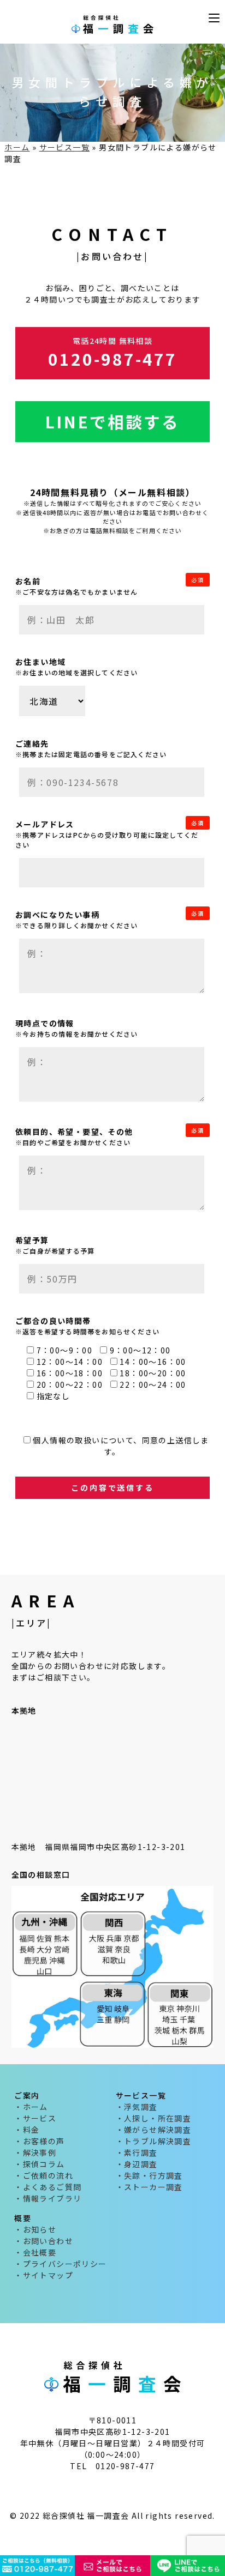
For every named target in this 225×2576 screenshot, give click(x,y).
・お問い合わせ (44, 2241)
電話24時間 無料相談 (112, 353)
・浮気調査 (137, 2107)
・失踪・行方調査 (149, 2175)
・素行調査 (137, 2152)
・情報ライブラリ (48, 2198)
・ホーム (31, 2107)
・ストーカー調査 (149, 2187)
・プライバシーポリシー (60, 2264)
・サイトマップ (44, 2275)
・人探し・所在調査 (154, 2118)
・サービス (35, 2118)
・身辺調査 (137, 2164)
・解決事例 (35, 2152)
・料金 (27, 2130)
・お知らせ (35, 2229)
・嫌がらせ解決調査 (154, 2130)
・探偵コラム (39, 2164)
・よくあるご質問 (48, 2187)
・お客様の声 (39, 2141)
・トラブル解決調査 (154, 2141)
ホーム (17, 147)
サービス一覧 (64, 147)
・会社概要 (35, 2252)
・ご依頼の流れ (44, 2175)
